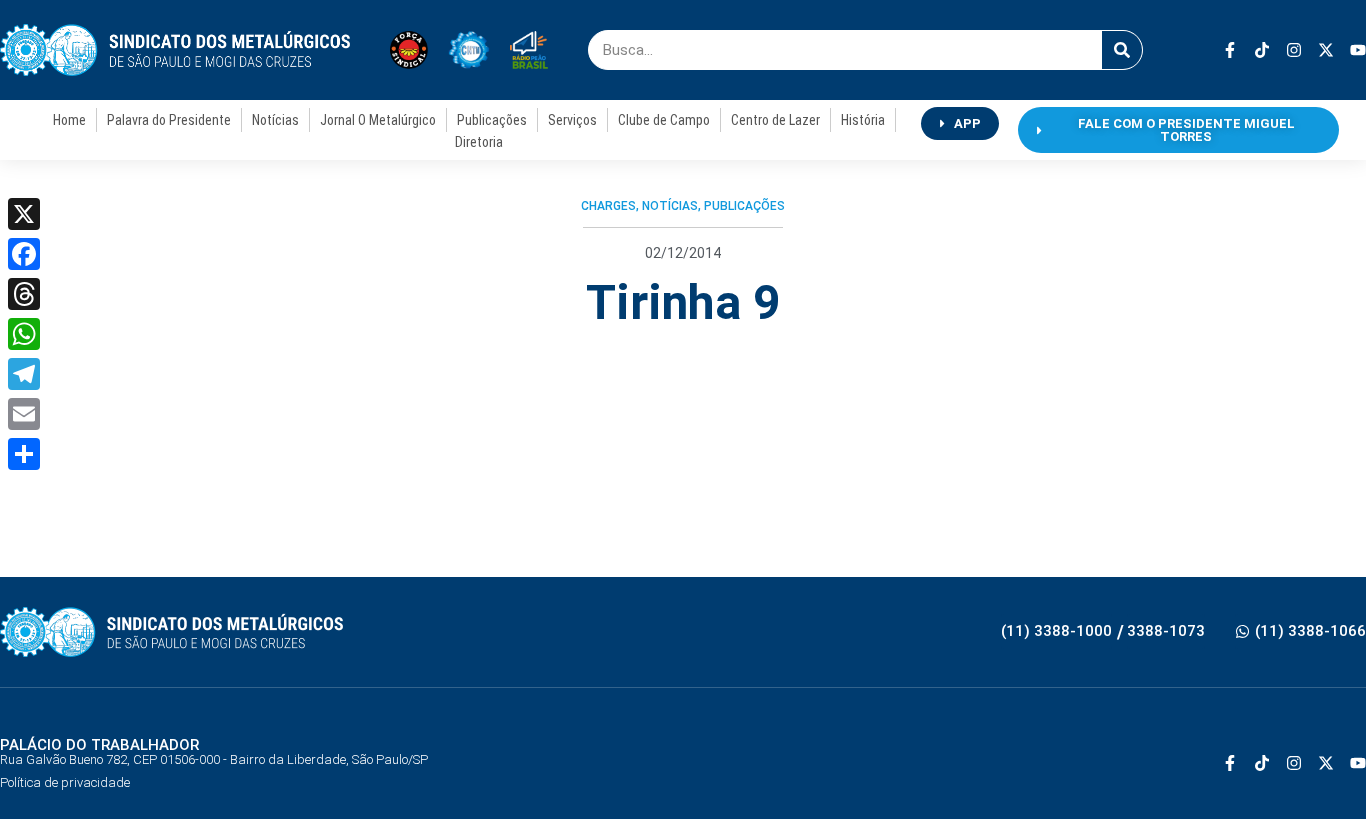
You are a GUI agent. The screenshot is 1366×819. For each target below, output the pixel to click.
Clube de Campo (664, 120)
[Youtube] (1358, 50)
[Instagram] (1294, 50)
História (863, 120)
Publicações (492, 120)
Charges (608, 206)
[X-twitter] (1326, 50)
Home (69, 120)
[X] (24, 214)
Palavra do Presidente (169, 120)
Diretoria (479, 142)
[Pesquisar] (1122, 50)
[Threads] (24, 294)
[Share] (24, 454)
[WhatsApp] (24, 334)
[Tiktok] (1262, 50)
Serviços (572, 120)
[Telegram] (24, 374)
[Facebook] (24, 254)
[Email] (24, 414)
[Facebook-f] (1230, 50)
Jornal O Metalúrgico (378, 120)
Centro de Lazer (775, 120)
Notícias (275, 120)
